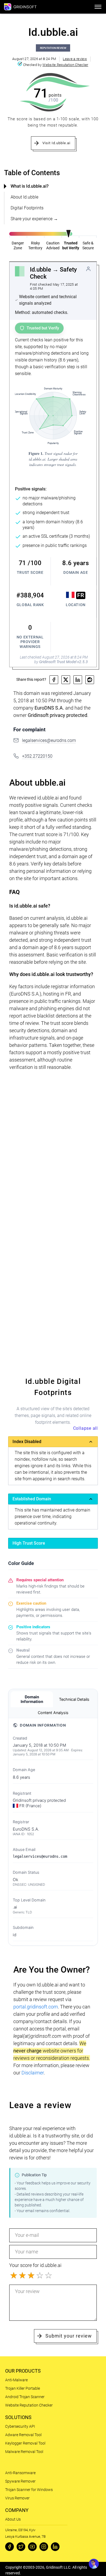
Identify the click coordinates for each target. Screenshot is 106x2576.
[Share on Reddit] (90, 680)
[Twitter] (21, 2547)
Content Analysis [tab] (53, 1713)
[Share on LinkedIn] (78, 680)
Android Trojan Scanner (25, 2397)
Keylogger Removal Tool (25, 2443)
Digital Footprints (27, 208)
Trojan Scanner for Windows (29, 2490)
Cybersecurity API (20, 2426)
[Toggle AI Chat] (94, 2564)
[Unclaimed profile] (88, 269)
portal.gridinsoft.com (36, 2007)
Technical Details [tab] (74, 1699)
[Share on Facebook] (54, 680)
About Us (13, 2519)
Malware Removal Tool (24, 2452)
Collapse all (85, 1428)
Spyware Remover (20, 2481)
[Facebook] (10, 2547)
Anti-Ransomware (20, 2473)
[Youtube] (32, 2547)
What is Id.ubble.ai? (30, 186)
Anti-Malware (16, 2380)
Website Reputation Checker (65, 65)
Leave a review (75, 59)
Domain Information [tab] (32, 1699)
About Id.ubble (24, 197)
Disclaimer (33, 2073)
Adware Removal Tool (23, 2435)
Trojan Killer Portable (23, 2388)
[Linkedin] (55, 2547)
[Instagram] (44, 2547)
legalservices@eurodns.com (49, 740)
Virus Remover (17, 2498)
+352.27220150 (37, 756)
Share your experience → (34, 219)
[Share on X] (66, 680)
